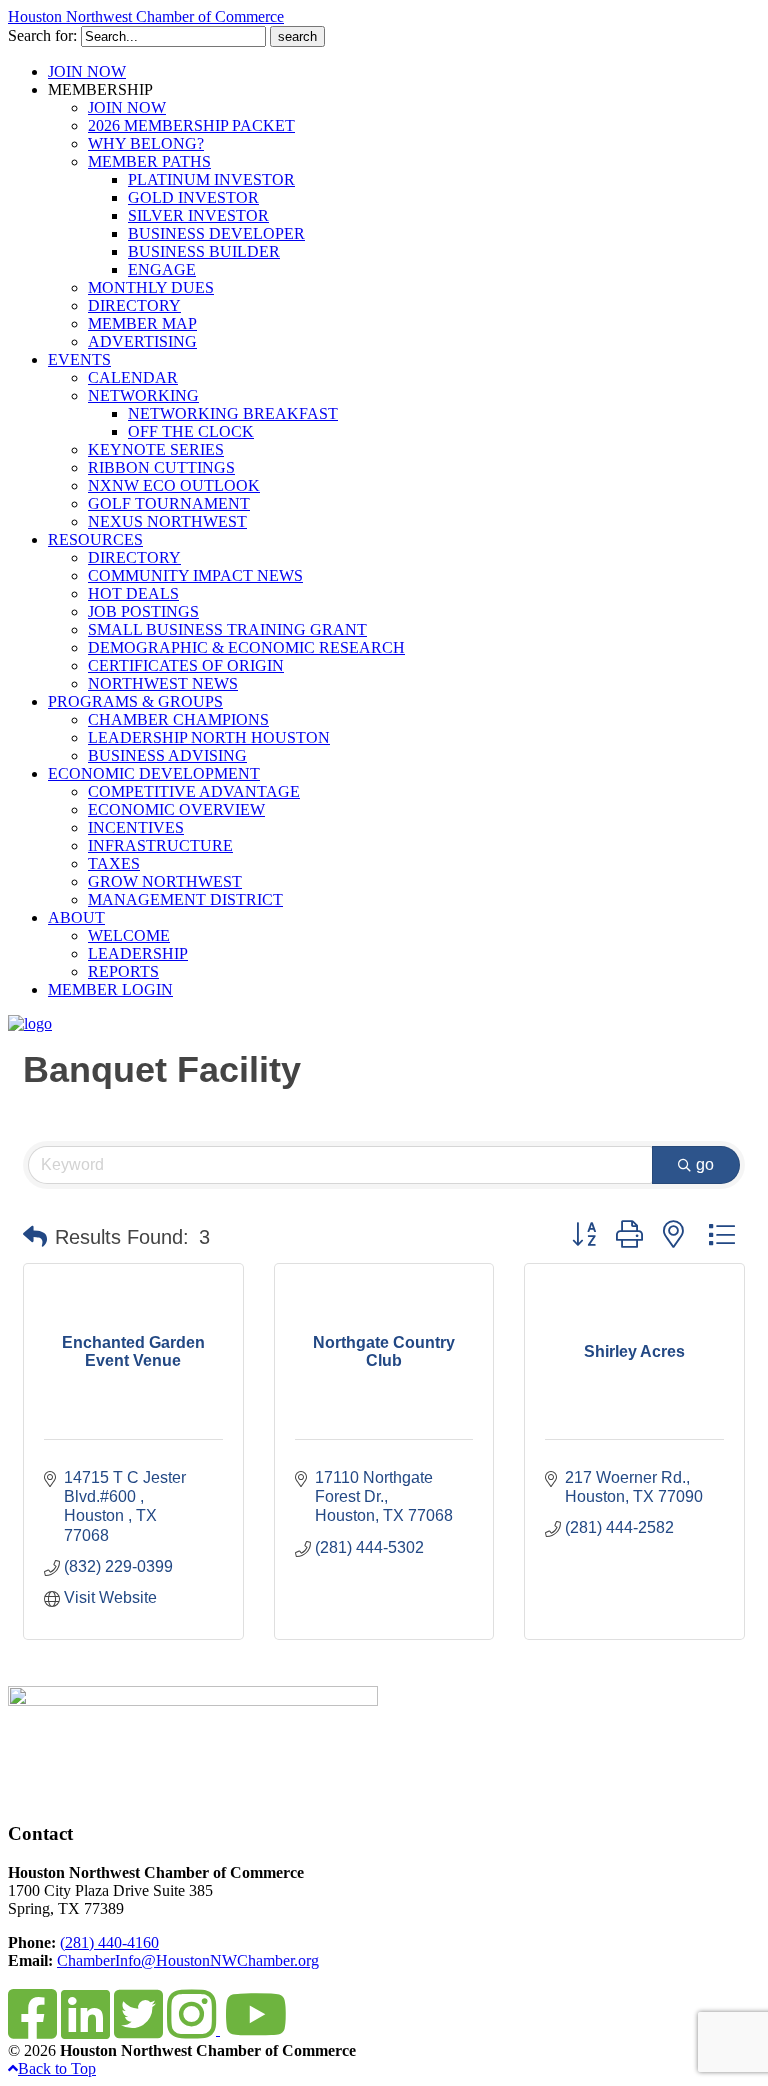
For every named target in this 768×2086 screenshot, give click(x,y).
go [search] (705, 1164)
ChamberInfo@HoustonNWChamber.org (188, 1960)
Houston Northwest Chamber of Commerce (146, 16)
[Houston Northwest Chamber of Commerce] (30, 1023)
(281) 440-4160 (109, 1942)
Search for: (42, 35)
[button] (35, 1237)
